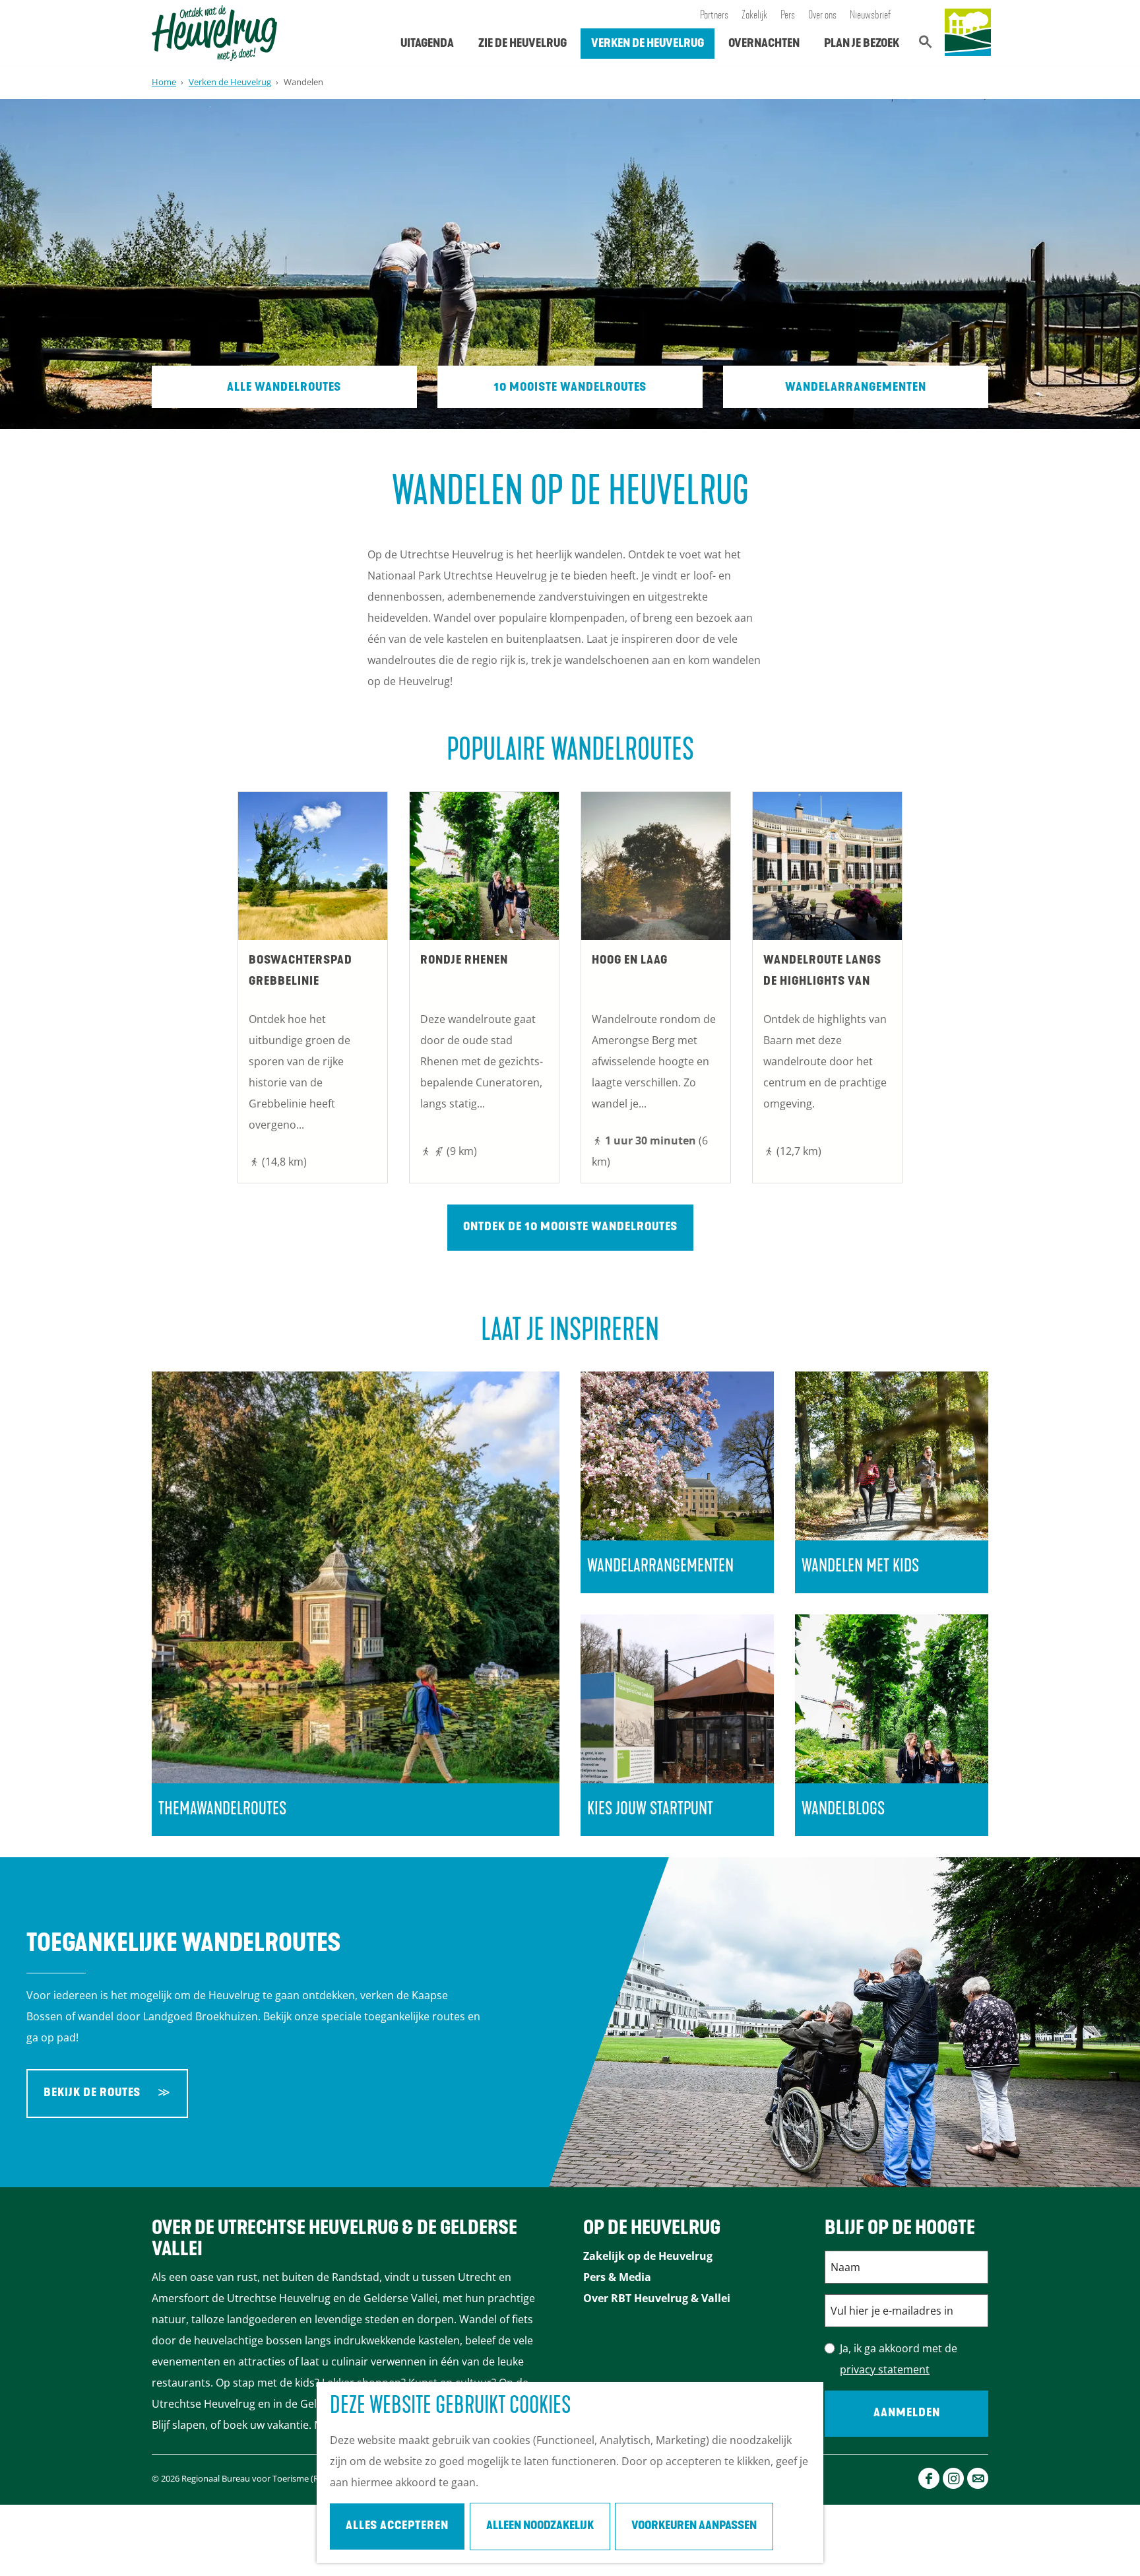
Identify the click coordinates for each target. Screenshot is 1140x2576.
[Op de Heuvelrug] (968, 33)
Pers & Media (617, 2277)
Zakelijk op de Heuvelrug (648, 2256)
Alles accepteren (397, 2526)
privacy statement (885, 2369)
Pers (788, 16)
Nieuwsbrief (871, 16)
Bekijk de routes (92, 2094)
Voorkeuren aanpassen (694, 2526)
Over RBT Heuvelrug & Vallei (657, 2298)
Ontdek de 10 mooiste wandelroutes (570, 1228)
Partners (714, 16)
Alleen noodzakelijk (540, 2526)
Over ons (822, 16)
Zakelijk (754, 16)
